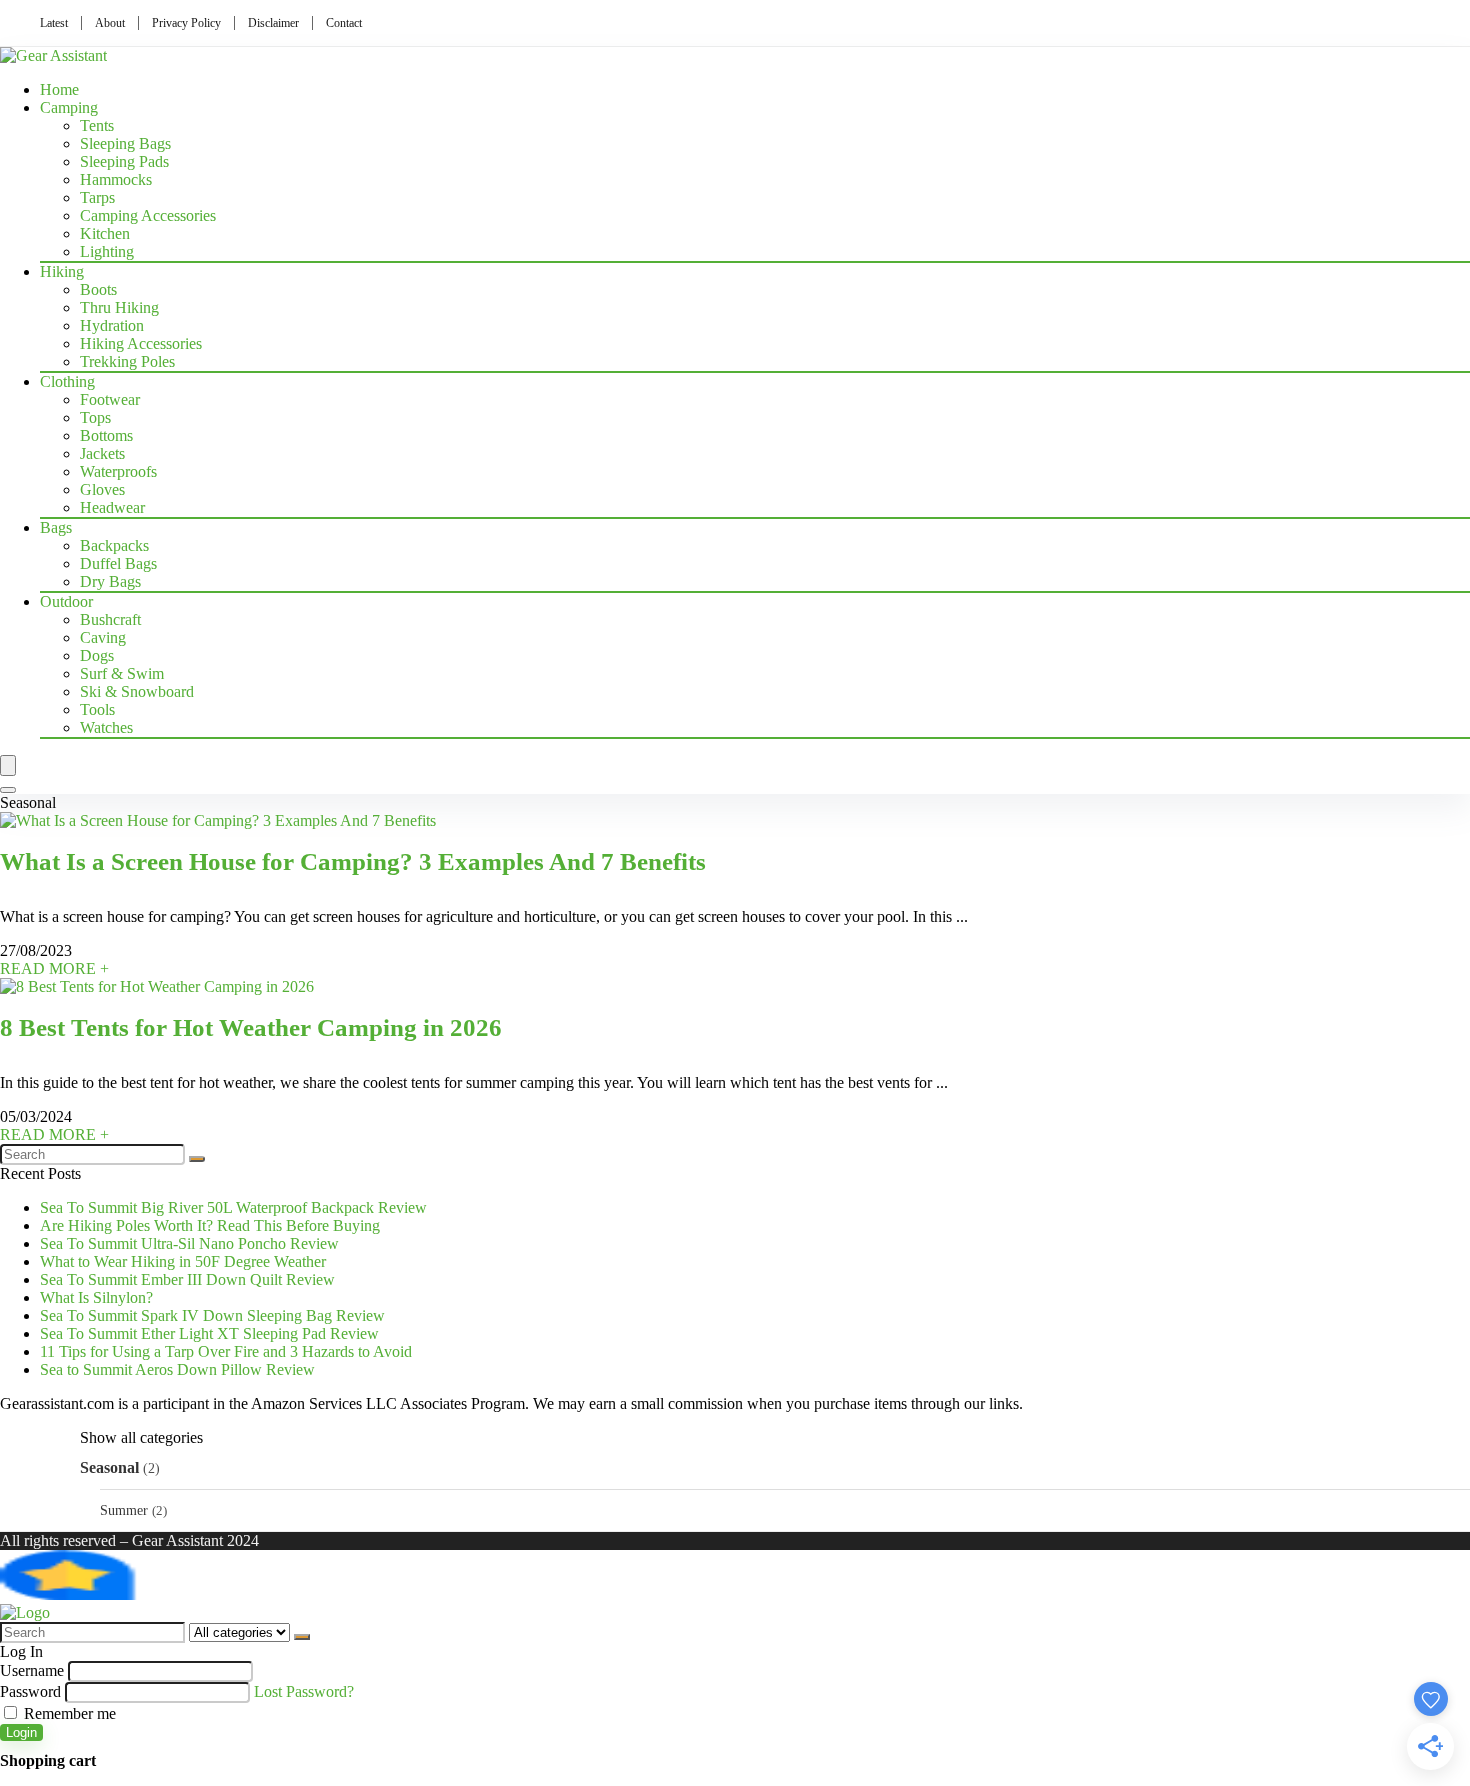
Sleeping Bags (125, 143)
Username (32, 1670)
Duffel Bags (118, 563)
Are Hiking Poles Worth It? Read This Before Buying (210, 1225)
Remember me (68, 1713)
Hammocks (116, 179)
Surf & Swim (122, 673)
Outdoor (66, 601)
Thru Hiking (119, 307)
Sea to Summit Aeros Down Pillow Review (177, 1369)
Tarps (97, 197)
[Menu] (8, 765)
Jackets (102, 453)
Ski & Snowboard (137, 691)
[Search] (8, 790)
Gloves (102, 489)
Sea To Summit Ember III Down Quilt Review (187, 1279)
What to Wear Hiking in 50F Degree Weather (183, 1261)
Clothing (67, 381)
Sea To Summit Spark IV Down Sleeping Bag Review (212, 1315)
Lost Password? (304, 1691)
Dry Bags (110, 581)
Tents (97, 125)
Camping (69, 107)
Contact (344, 23)
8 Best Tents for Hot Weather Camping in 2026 (251, 1027)
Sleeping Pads (124, 161)
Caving (103, 637)
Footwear (110, 399)
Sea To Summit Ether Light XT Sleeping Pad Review (209, 1333)
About (110, 23)
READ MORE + (54, 968)
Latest (54, 23)
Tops (95, 417)
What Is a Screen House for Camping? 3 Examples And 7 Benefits (353, 861)
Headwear (112, 507)
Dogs (97, 655)
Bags (56, 527)
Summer (124, 1510)
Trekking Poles (127, 361)
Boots (98, 289)
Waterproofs (118, 471)
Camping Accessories (148, 215)
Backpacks (114, 545)
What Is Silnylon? (96, 1297)
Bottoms (106, 435)
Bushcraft (110, 619)
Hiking (62, 271)
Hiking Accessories (141, 343)
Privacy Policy (186, 23)
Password (30, 1691)
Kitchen (105, 233)
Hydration (112, 325)
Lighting (107, 251)
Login (21, 1732)
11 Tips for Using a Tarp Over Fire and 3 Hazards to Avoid (226, 1351)
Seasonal (109, 1467)
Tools (97, 709)
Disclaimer (273, 23)
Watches (106, 727)
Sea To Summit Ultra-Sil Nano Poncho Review (189, 1243)
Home (59, 89)
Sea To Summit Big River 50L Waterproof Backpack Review (233, 1207)
